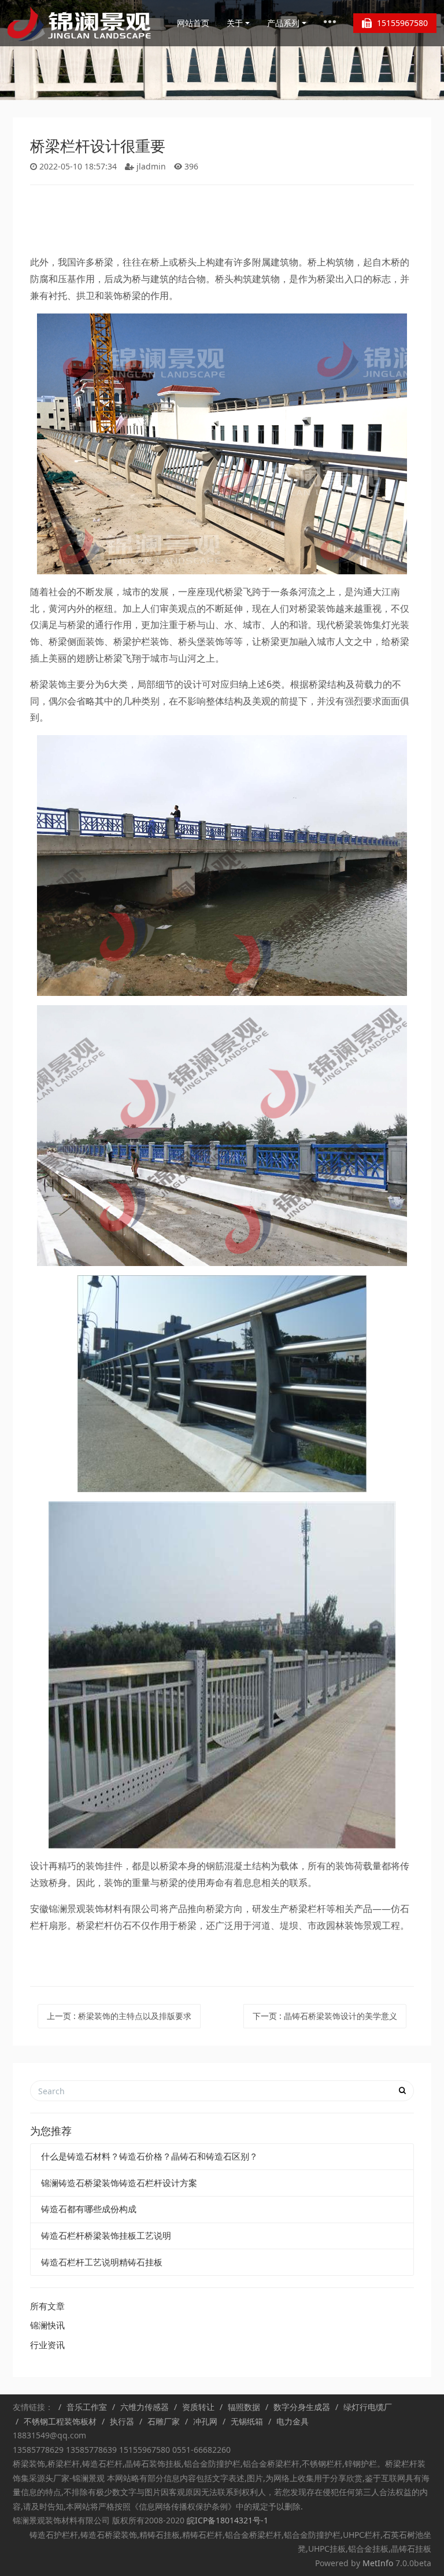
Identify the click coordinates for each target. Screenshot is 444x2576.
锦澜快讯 (47, 2325)
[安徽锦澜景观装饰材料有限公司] (80, 23)
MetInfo (378, 2563)
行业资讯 (47, 2345)
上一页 (119, 2016)
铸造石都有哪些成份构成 (89, 2209)
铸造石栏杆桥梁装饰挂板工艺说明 (106, 2235)
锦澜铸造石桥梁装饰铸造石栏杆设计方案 (119, 2183)
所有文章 (47, 2306)
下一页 (325, 2016)
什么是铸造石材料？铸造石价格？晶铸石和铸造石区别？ (149, 2156)
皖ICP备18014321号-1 (226, 2520)
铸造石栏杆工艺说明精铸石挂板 (102, 2262)
